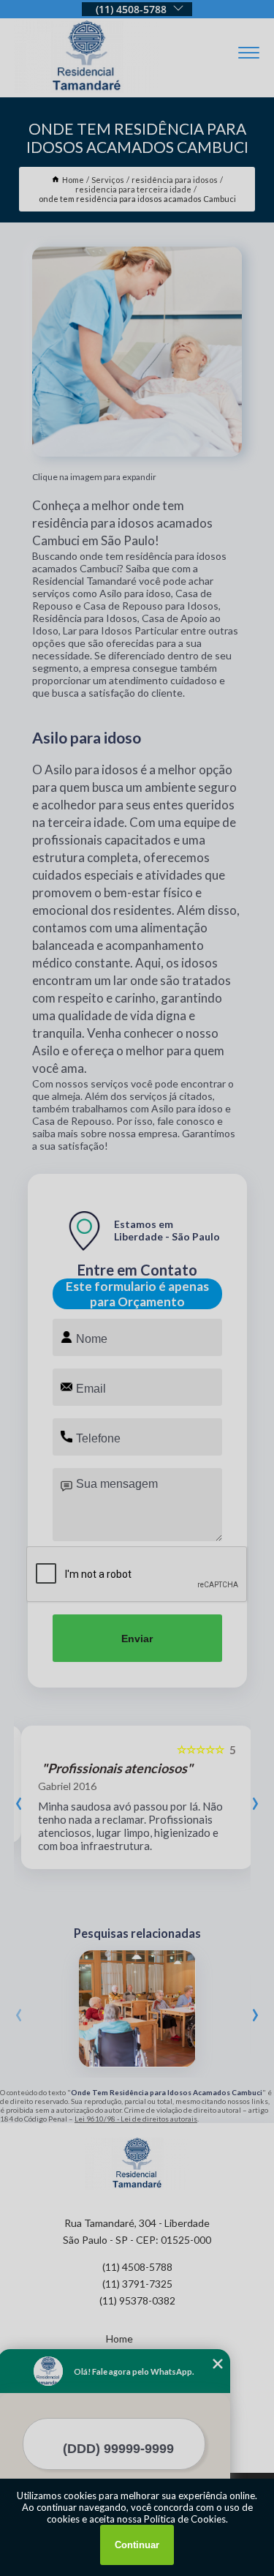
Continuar (137, 2545)
